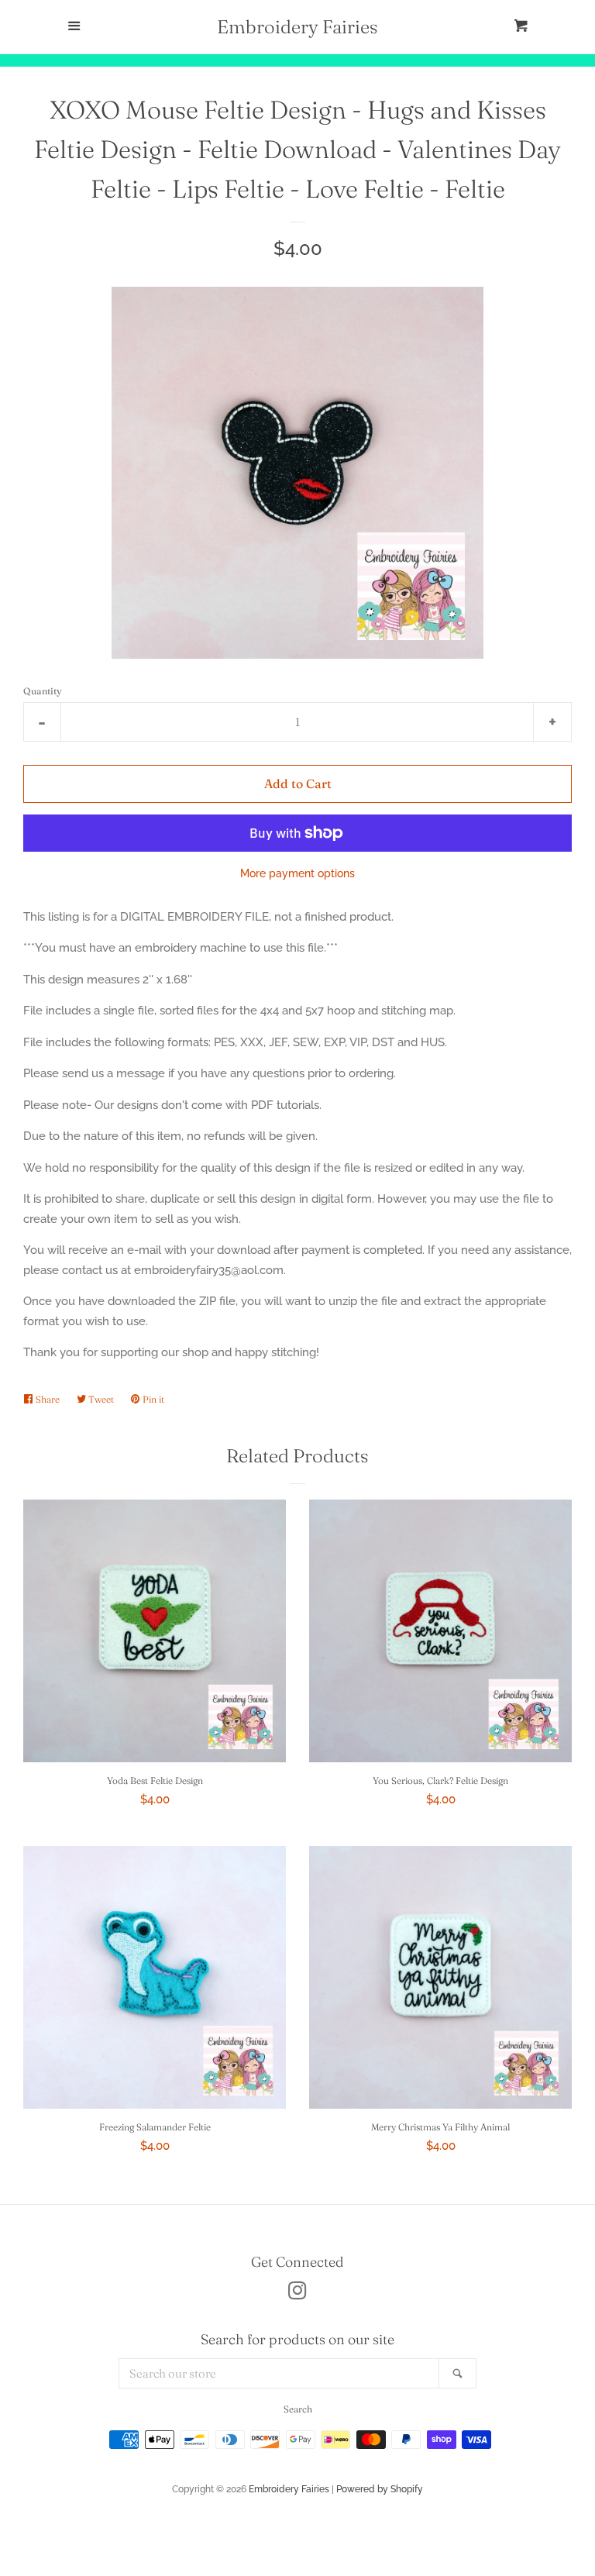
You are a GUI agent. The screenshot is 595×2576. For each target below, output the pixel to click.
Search (298, 2409)
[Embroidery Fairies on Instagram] (297, 2294)
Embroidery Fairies (297, 27)
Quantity (43, 691)
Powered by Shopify (380, 2489)
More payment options (297, 873)
